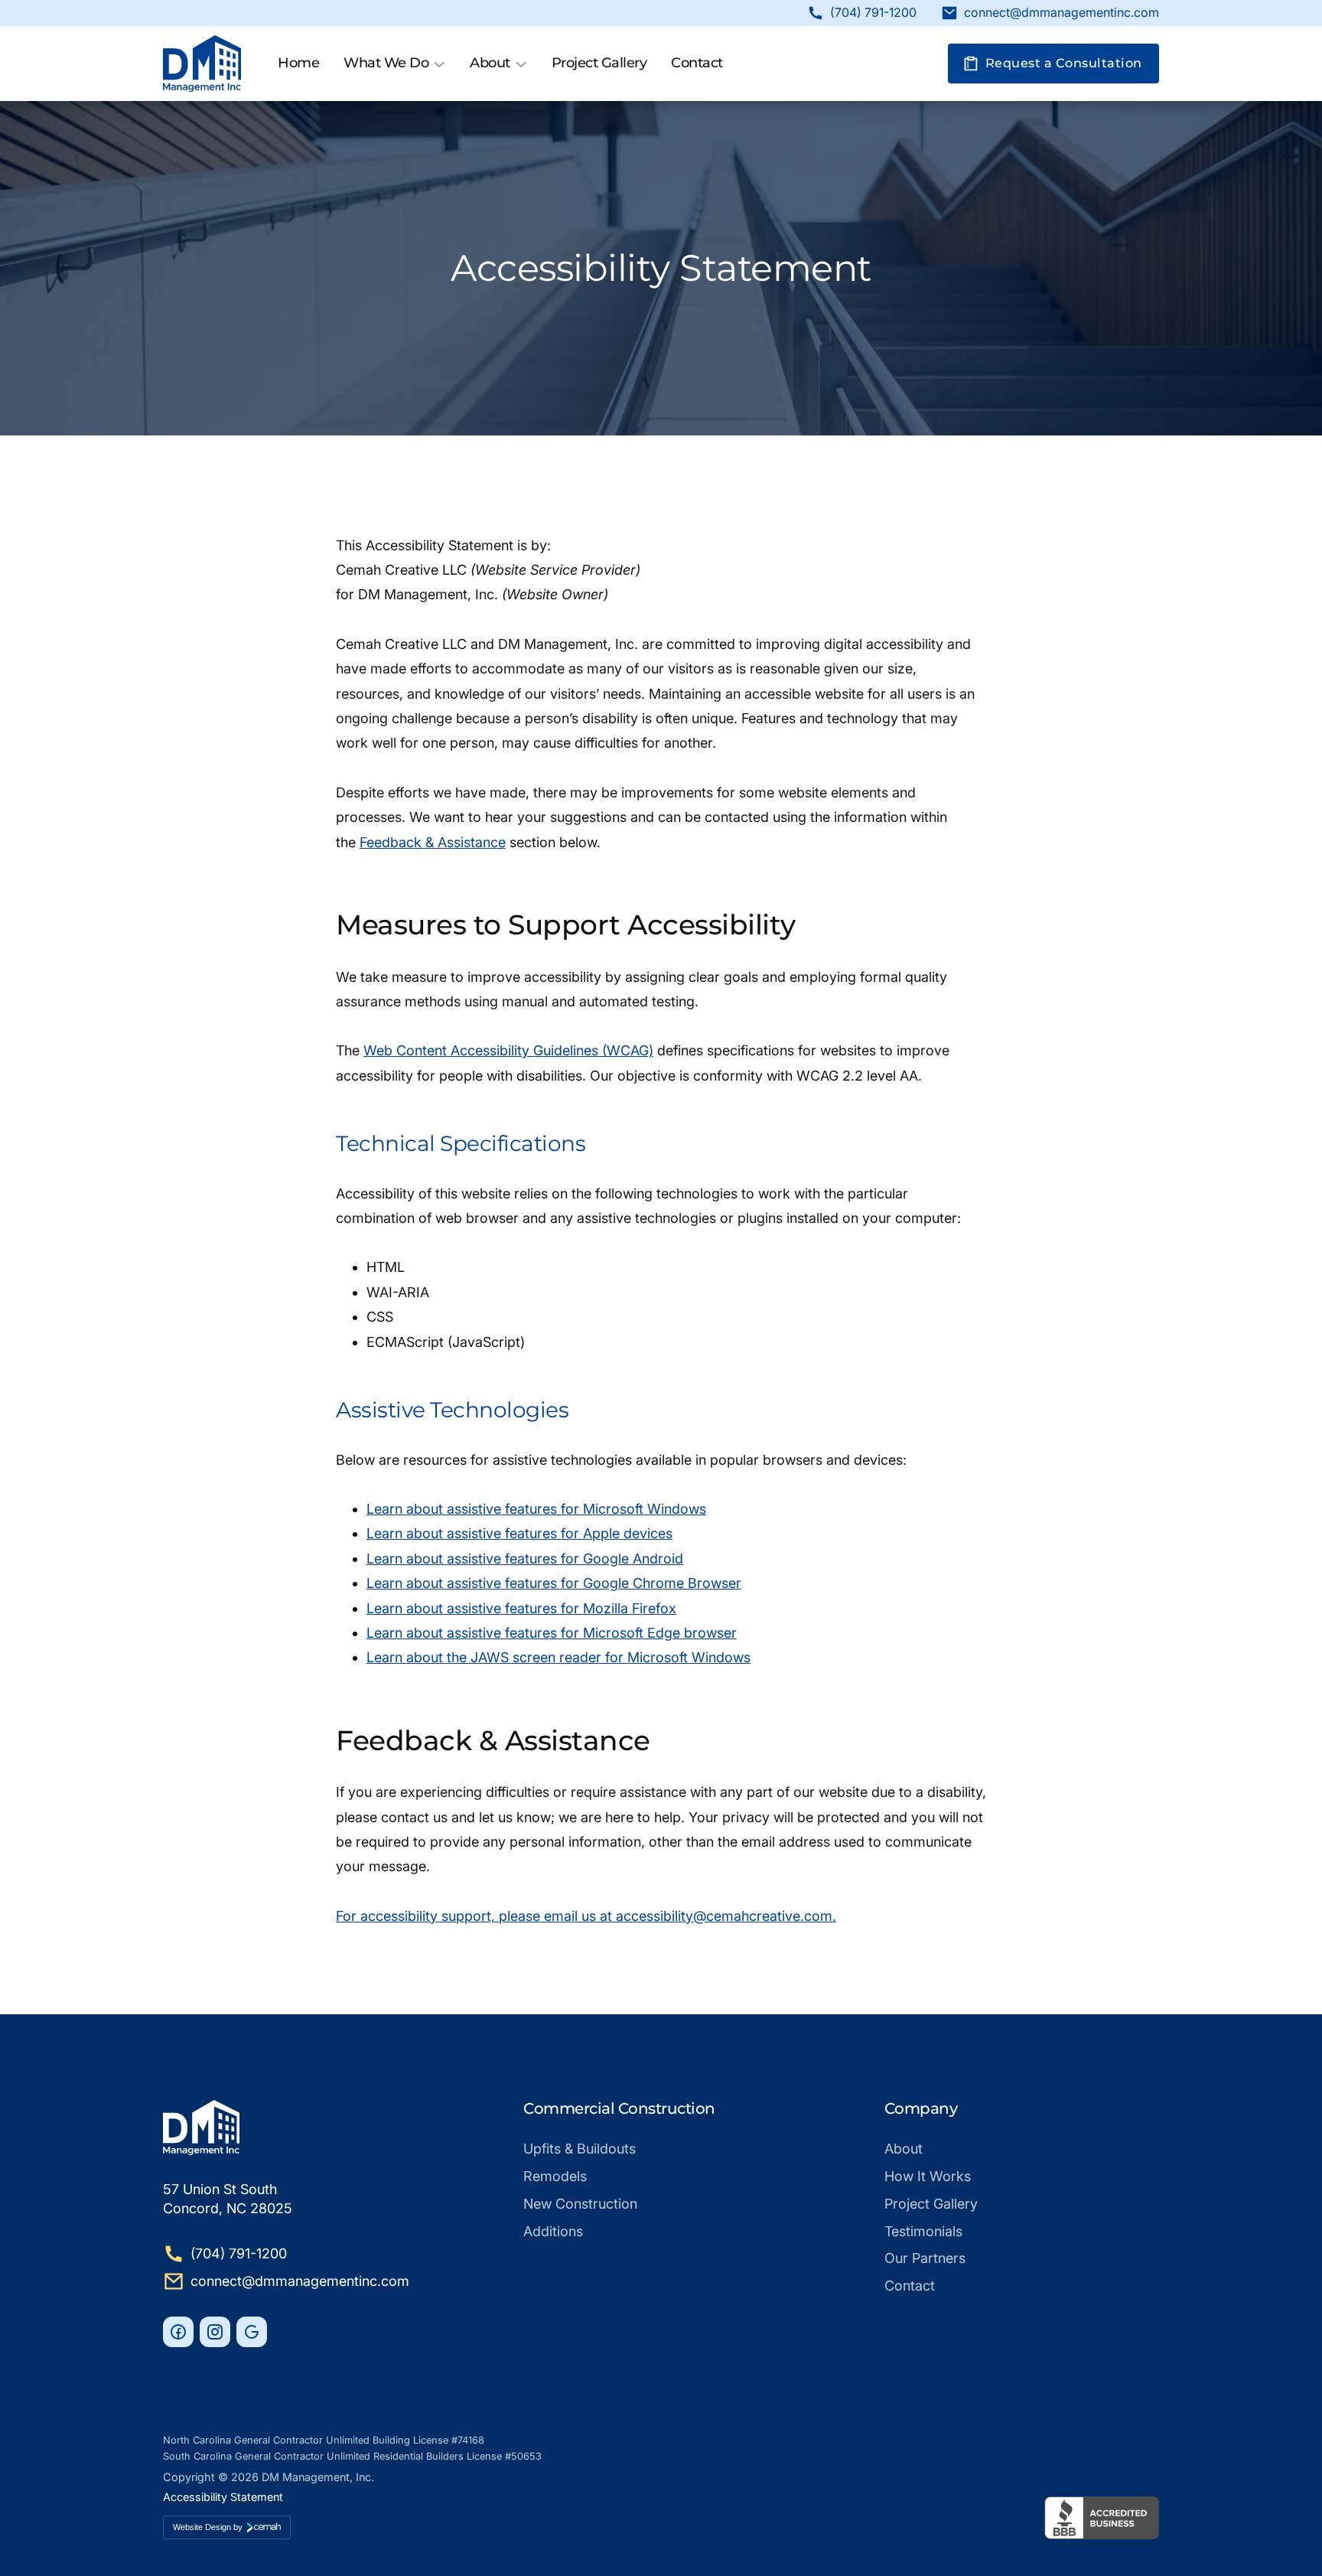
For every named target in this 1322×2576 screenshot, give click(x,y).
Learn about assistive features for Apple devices (519, 1533)
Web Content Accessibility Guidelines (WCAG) (508, 1050)
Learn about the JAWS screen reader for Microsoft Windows (558, 1657)
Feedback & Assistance (433, 842)
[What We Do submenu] (439, 64)
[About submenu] (521, 64)
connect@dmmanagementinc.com (1062, 13)
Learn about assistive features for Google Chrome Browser (554, 1583)
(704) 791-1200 (873, 13)
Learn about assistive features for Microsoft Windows (536, 1509)
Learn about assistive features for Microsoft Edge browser (552, 1633)
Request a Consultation (1064, 63)
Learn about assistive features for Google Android (525, 1559)
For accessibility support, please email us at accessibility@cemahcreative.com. (586, 1916)
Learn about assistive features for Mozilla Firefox (521, 1608)
